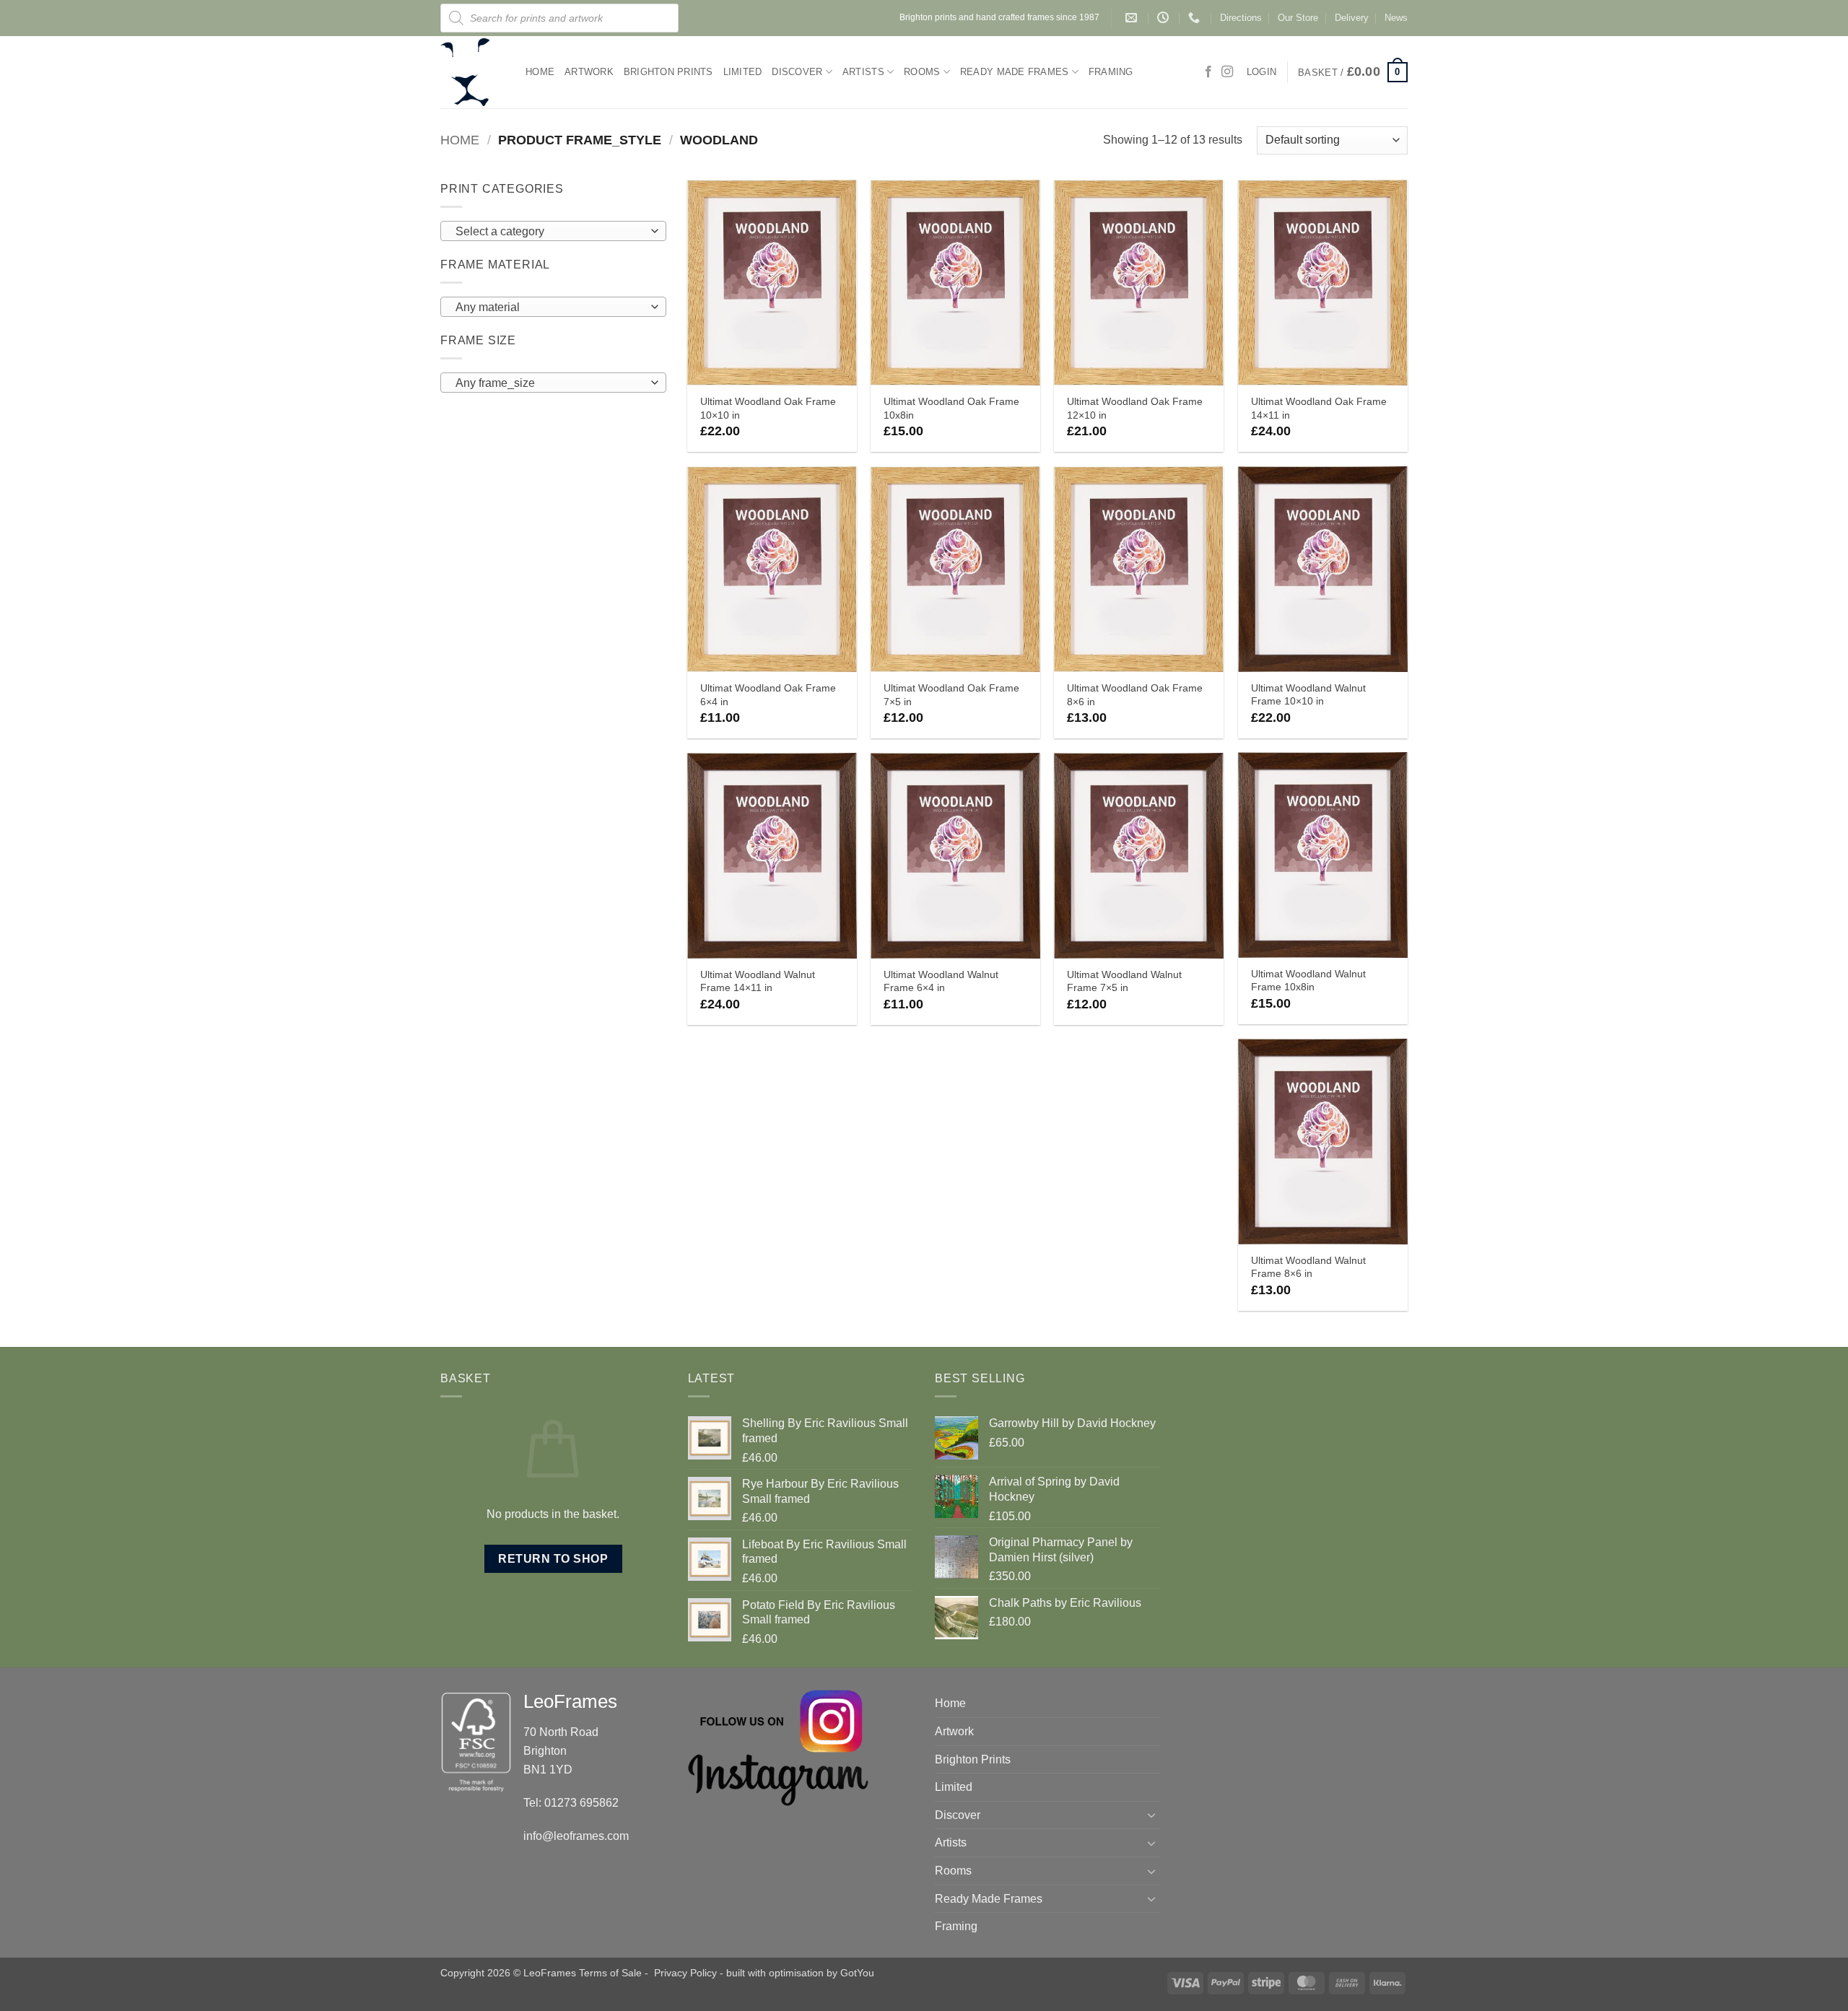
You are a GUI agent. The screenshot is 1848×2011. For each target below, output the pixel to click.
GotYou (857, 1973)
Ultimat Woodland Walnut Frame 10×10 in (1308, 695)
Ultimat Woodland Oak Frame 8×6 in (1135, 695)
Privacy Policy (685, 1973)
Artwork (589, 72)
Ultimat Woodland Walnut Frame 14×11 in (758, 981)
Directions (1241, 18)
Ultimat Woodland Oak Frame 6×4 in (768, 695)
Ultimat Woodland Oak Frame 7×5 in (951, 695)
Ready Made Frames (1014, 72)
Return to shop (553, 1559)
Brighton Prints (668, 72)
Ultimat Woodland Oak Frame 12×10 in (1135, 408)
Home (540, 72)
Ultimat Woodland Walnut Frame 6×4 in (941, 981)
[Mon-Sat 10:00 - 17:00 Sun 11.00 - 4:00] (1165, 18)
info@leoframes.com (576, 1836)
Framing (1111, 72)
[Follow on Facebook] (1208, 72)
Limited (743, 72)
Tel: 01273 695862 (571, 1803)
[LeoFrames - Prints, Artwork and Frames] (472, 72)
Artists (863, 72)
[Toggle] (1152, 1815)
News (1396, 18)
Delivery (1352, 18)
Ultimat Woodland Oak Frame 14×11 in (1319, 408)
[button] (1353, 72)
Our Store (1298, 18)
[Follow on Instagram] (1227, 72)
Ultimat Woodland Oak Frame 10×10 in (768, 408)
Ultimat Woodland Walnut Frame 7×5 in (1124, 981)
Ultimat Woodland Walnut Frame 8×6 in (1308, 1267)
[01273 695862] (1196, 18)
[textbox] (550, 232)
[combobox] (553, 231)
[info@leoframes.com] (1133, 18)
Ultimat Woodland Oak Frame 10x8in (951, 408)
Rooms (922, 72)
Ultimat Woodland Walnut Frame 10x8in (1308, 981)
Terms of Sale (610, 1973)
